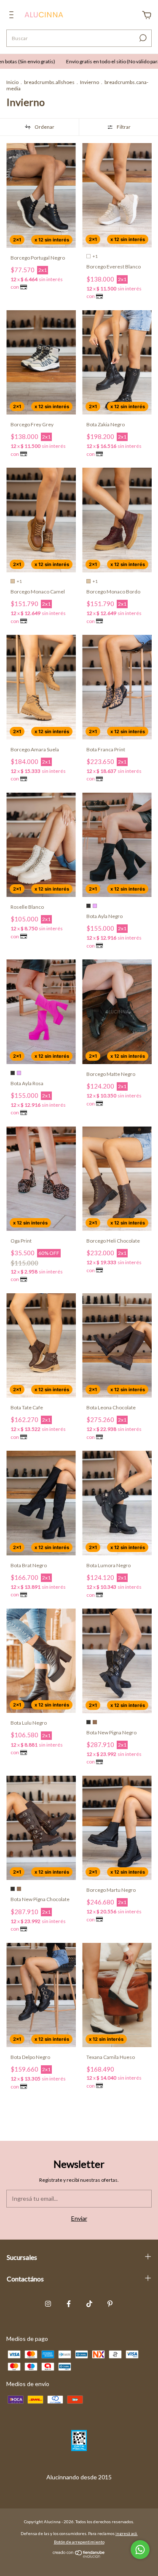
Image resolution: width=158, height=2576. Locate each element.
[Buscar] (142, 38)
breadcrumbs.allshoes (49, 82)
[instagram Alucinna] (48, 2304)
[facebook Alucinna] (69, 2304)
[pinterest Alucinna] (110, 2304)
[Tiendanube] (79, 2556)
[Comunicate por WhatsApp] (140, 2550)
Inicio (12, 82)
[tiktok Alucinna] (89, 2304)
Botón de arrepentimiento (79, 2542)
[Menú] (13, 16)
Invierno (90, 82)
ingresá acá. (127, 2533)
